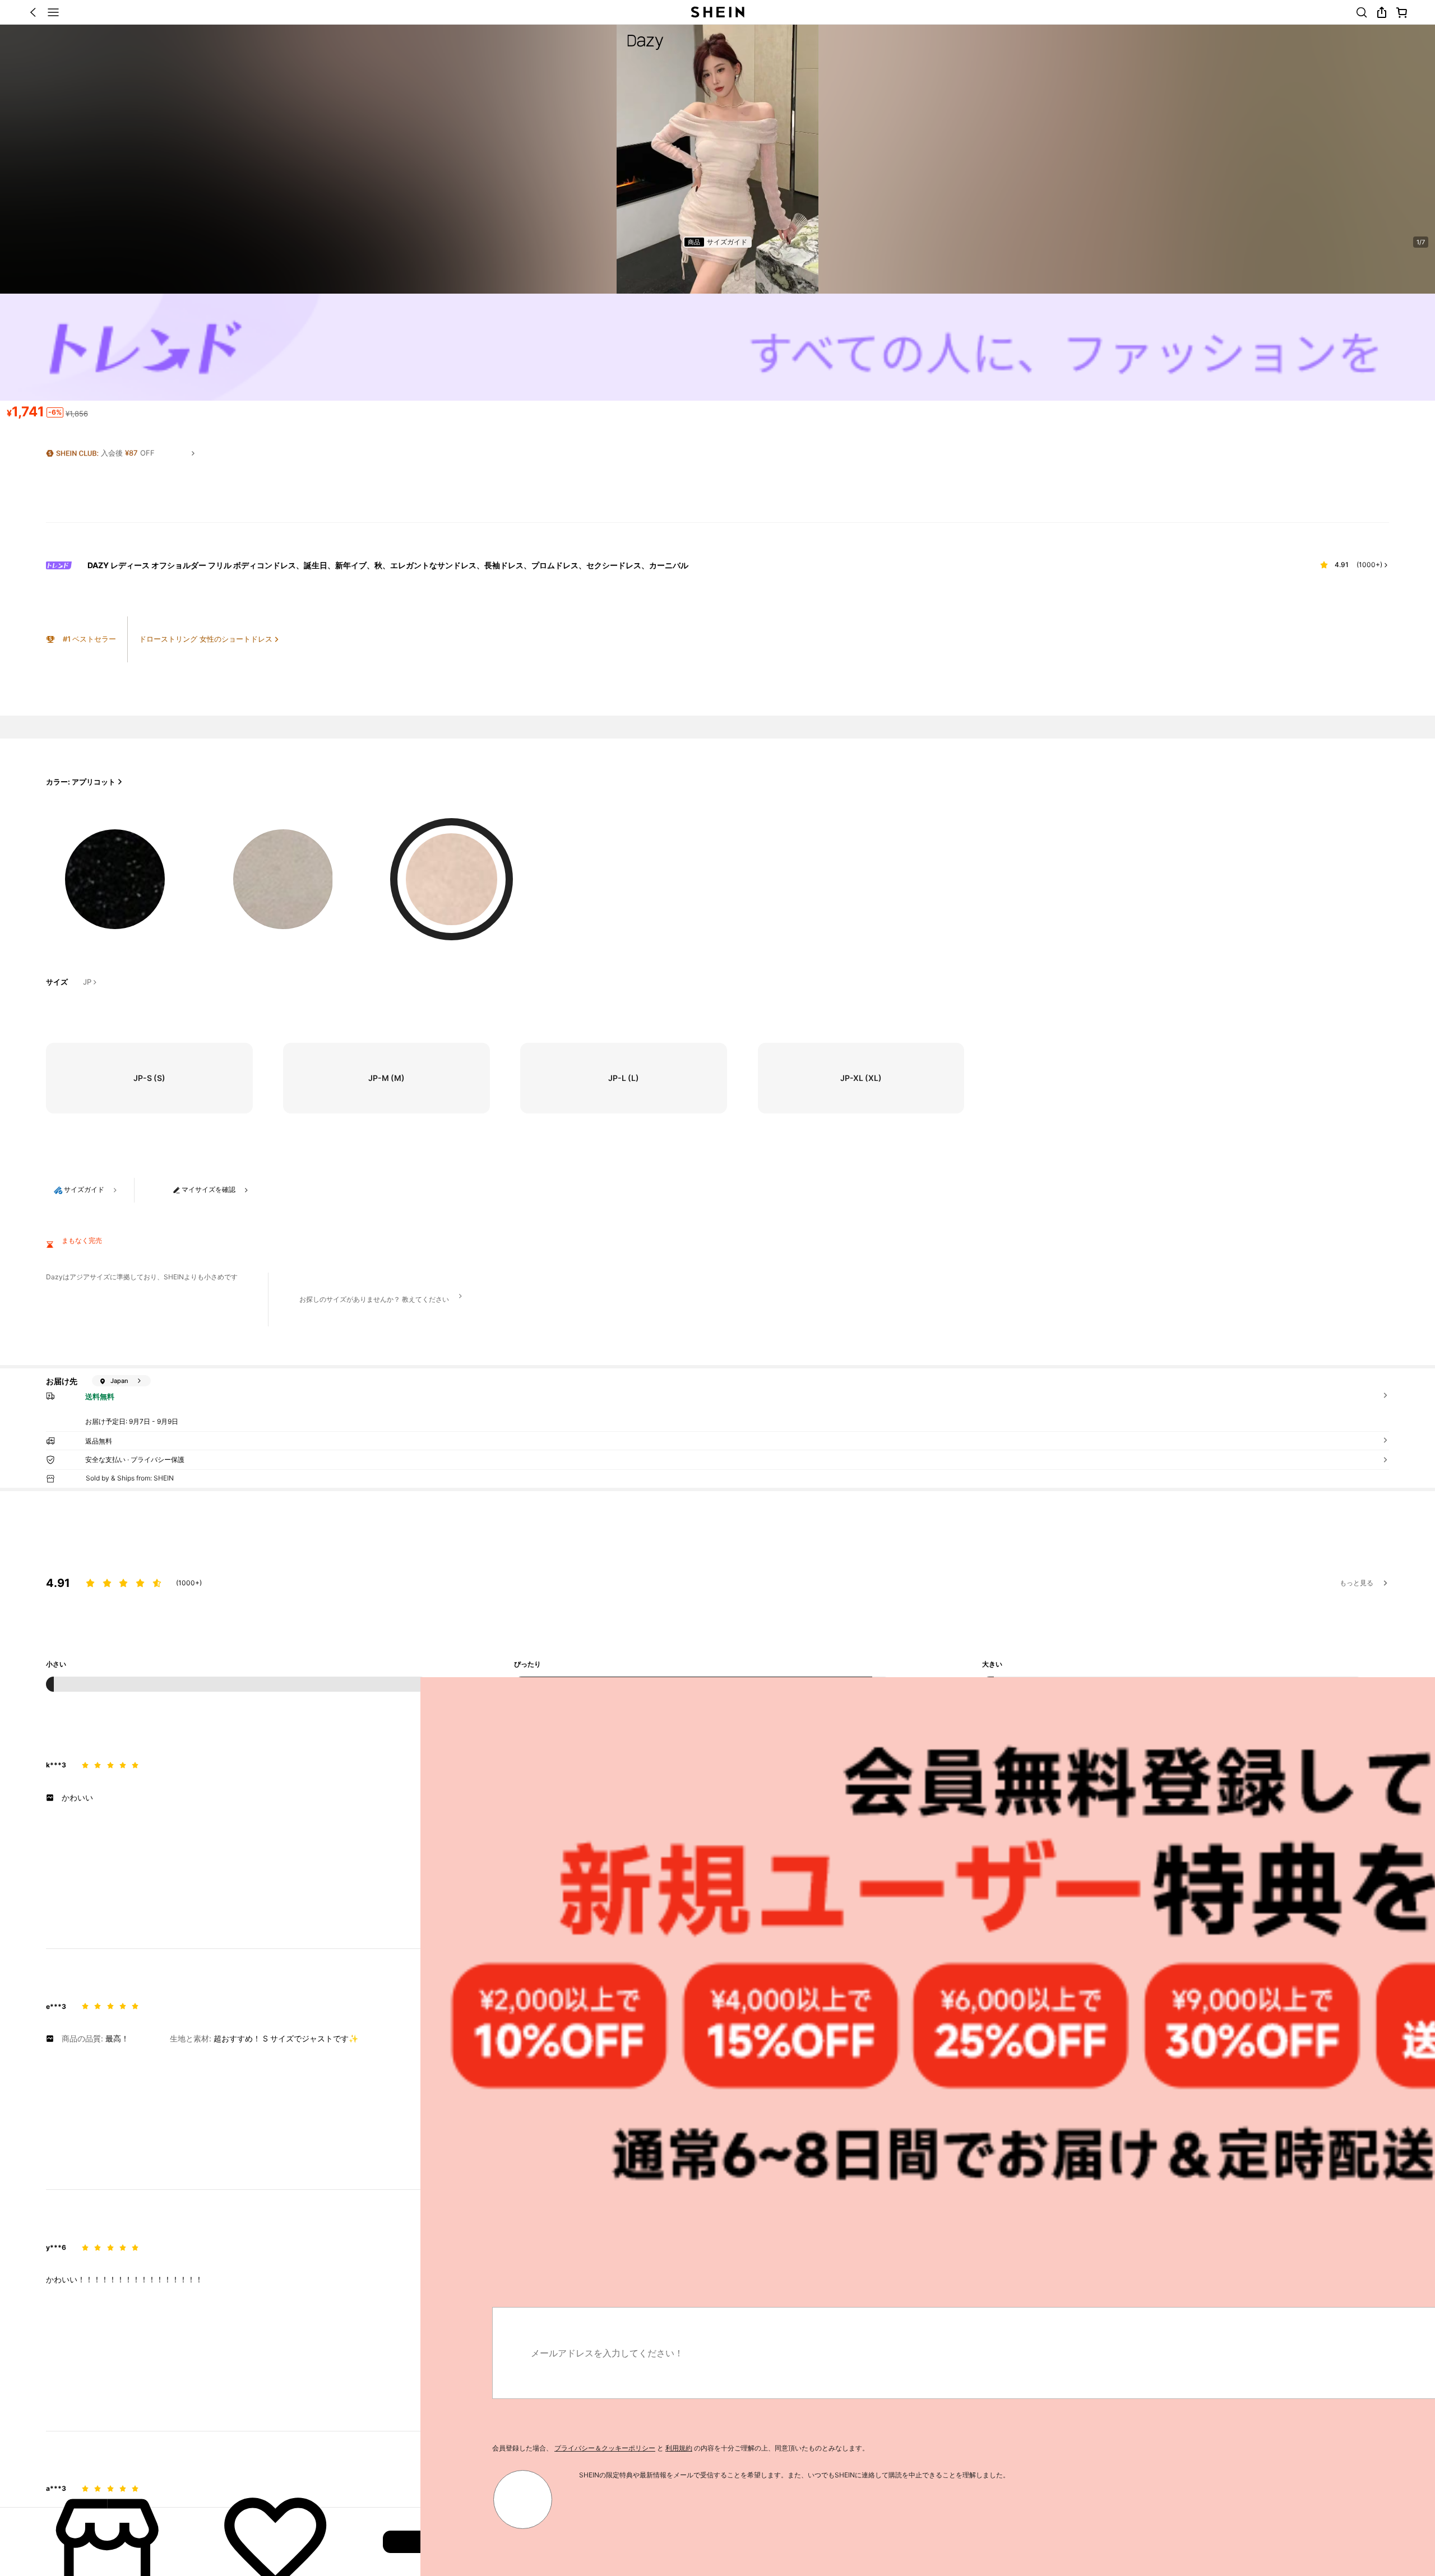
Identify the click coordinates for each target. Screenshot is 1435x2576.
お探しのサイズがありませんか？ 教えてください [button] (374, 1299)
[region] (717, 1591)
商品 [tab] (694, 242)
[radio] (115, 871)
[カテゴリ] (53, 12)
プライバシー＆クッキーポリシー (184, 2448)
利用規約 (258, 2448)
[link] (1362, 12)
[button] (33, 12)
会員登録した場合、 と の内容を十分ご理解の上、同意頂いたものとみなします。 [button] (260, 2448)
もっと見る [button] (1357, 1583)
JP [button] (87, 982)
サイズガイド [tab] (727, 242)
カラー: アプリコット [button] (81, 782)
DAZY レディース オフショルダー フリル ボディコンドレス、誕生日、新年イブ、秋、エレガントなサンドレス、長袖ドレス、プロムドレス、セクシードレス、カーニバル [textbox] (388, 565)
